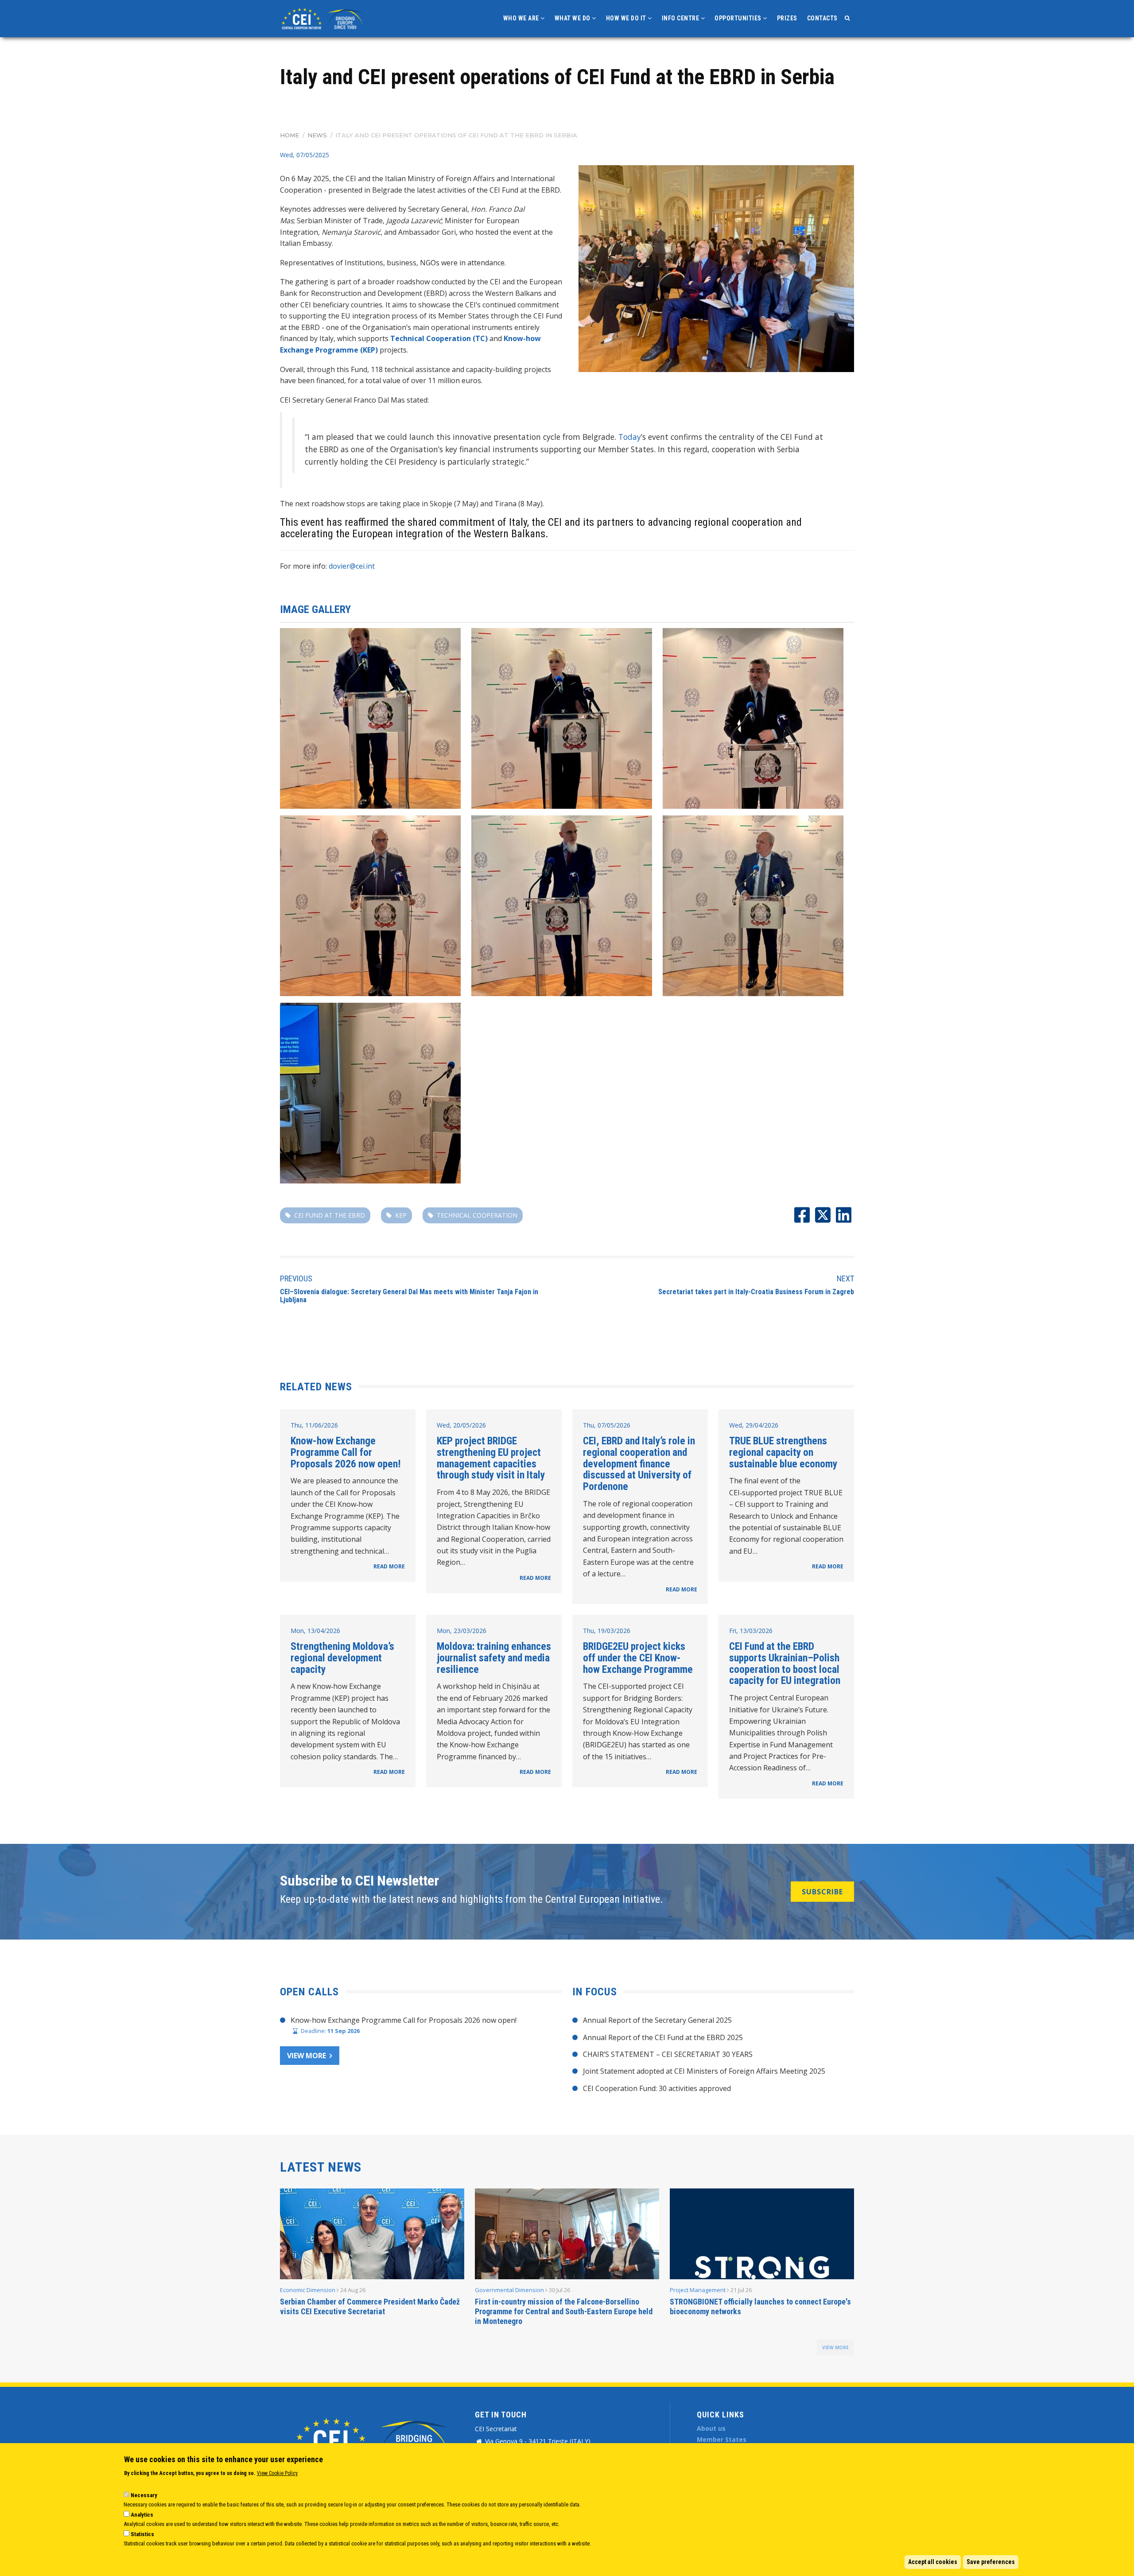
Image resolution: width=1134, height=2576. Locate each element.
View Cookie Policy (277, 2473)
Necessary (144, 2495)
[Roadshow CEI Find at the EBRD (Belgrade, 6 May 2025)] (716, 269)
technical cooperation (477, 1215)
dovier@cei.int (352, 566)
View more (307, 2056)
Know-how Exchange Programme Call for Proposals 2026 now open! (346, 1452)
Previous (296, 1278)
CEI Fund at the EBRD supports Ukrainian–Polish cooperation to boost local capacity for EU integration (785, 1663)
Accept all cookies (933, 2562)
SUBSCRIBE (822, 1892)
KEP (401, 1215)
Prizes (787, 18)
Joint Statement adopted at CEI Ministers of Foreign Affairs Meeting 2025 (704, 2071)
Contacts (822, 18)
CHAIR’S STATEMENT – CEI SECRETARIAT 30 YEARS (668, 2054)
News (317, 135)
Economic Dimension (308, 2290)
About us (711, 2428)
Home (289, 135)
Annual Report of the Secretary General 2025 (657, 2020)
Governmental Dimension (509, 2290)
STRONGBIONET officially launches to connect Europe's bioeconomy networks (760, 2306)
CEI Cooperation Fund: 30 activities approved (657, 2088)
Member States (722, 2439)
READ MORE (389, 1566)
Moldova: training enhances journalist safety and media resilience (494, 1658)
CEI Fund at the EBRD (330, 1215)
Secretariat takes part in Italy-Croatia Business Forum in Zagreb (756, 1292)
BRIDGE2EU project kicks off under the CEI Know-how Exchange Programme (638, 1658)
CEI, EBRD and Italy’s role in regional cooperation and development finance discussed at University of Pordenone (639, 1464)
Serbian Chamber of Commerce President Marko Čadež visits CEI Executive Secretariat (370, 2306)
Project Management (698, 2290)
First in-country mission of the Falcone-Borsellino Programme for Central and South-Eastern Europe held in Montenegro (564, 2311)
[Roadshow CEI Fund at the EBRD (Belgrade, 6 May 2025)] (370, 718)
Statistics (142, 2534)
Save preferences (991, 2562)
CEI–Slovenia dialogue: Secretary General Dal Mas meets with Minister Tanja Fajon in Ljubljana (409, 1296)
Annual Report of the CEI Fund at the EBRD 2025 (663, 2037)
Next (845, 1278)
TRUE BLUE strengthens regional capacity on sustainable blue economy (783, 1452)
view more (835, 2347)
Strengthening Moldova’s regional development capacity (342, 1658)
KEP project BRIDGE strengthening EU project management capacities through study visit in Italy (491, 1458)
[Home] (323, 18)
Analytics (142, 2515)
